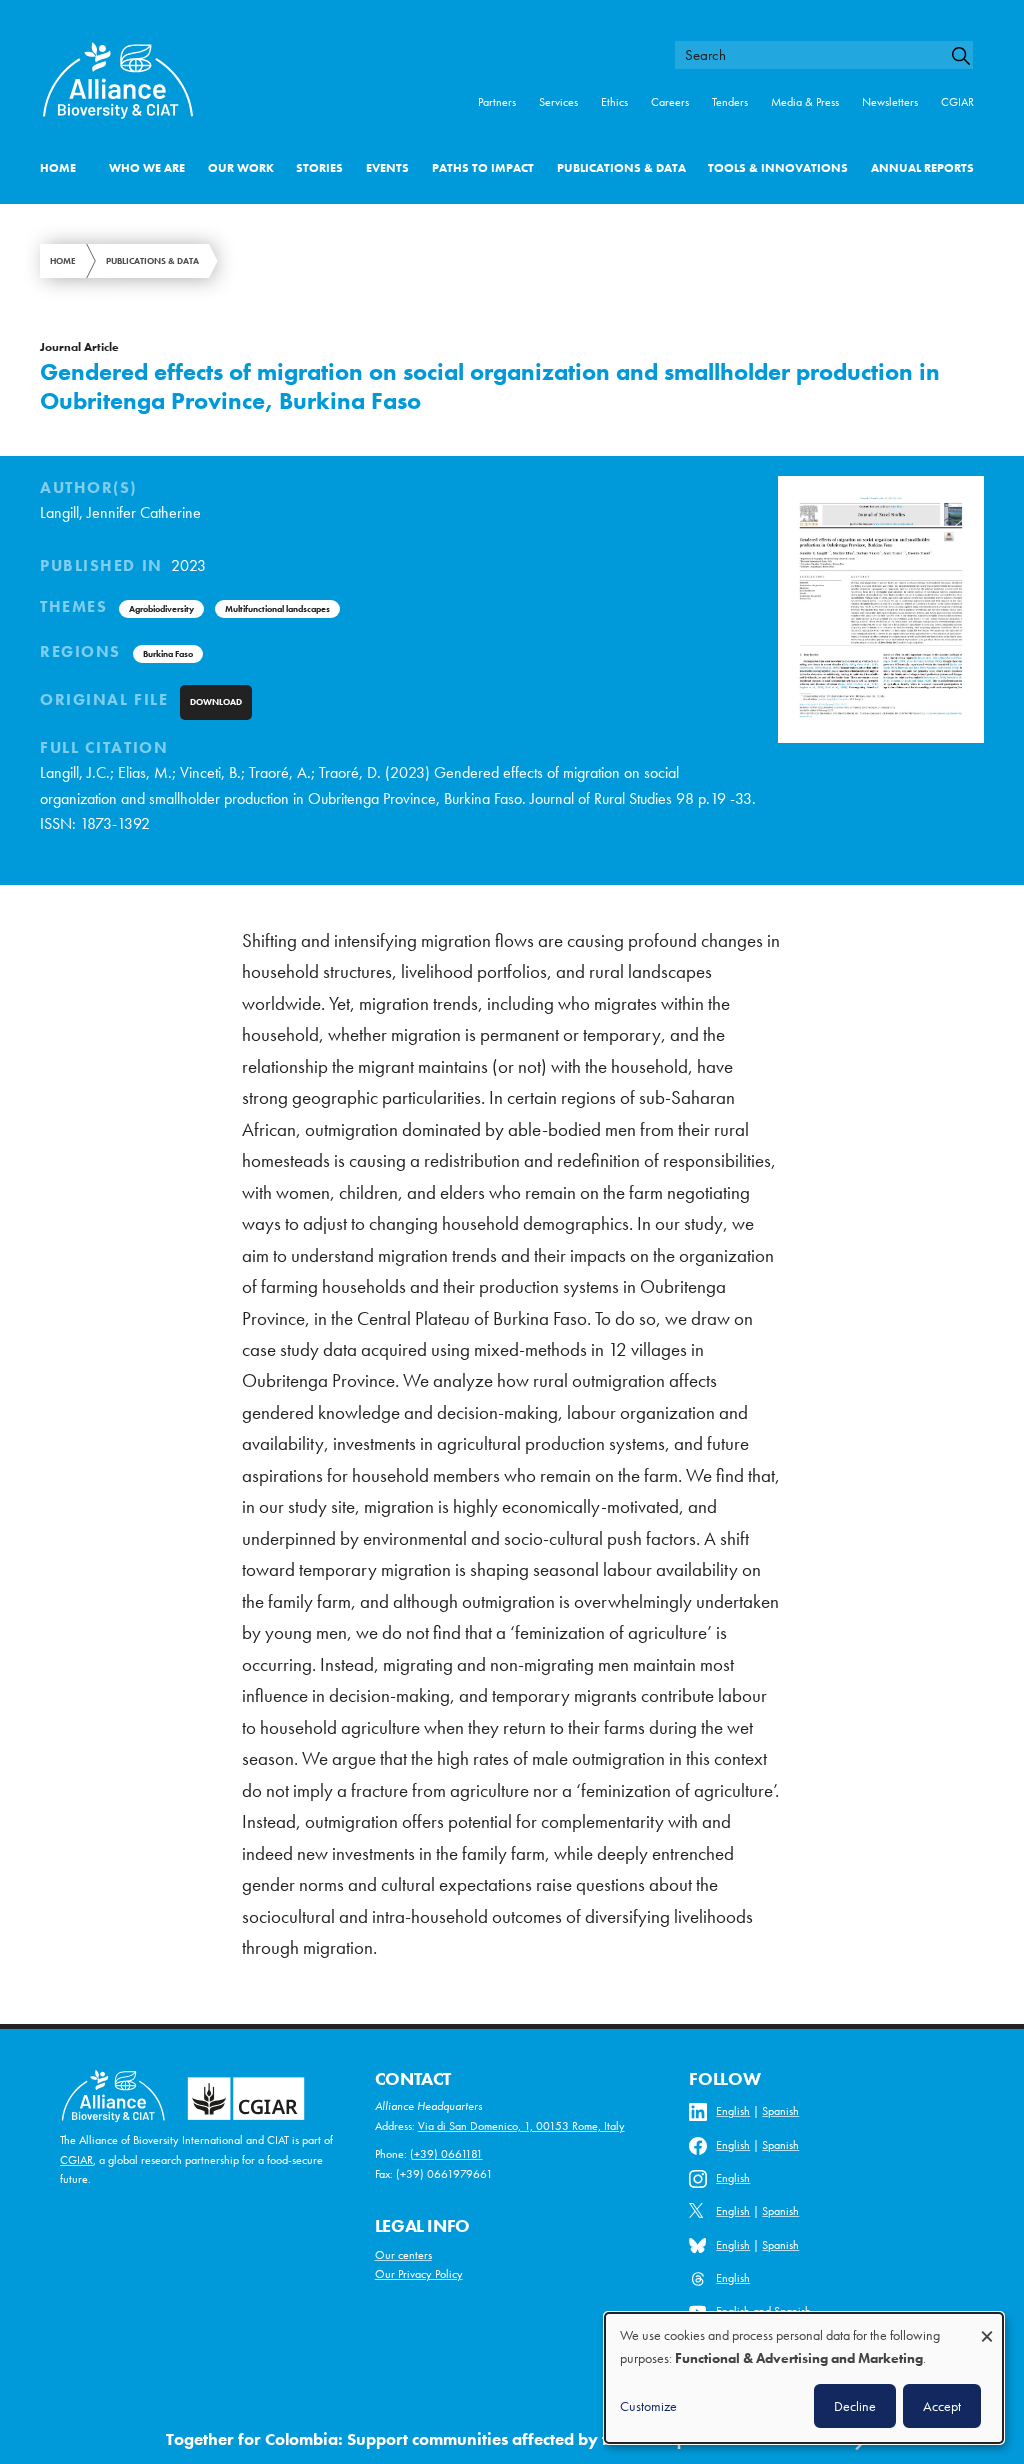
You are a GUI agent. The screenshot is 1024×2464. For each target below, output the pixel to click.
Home (58, 168)
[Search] (968, 56)
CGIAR (957, 102)
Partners (497, 102)
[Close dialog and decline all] (987, 2326)
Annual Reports (922, 168)
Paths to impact (483, 168)
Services (558, 102)
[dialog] (804, 2378)
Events (387, 168)
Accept (942, 2406)
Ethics (614, 102)
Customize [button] (648, 2406)
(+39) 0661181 (446, 2154)
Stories (319, 168)
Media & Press (805, 102)
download (216, 702)
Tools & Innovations (778, 168)
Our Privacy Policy (419, 2274)
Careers (670, 102)
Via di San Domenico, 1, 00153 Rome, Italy (521, 2126)
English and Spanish (763, 2311)
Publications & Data (621, 168)
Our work (241, 168)
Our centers (403, 2255)
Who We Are (147, 168)
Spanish (780, 2111)
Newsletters (890, 102)
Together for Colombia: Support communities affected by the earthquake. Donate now (494, 2439)
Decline (855, 2406)
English (733, 2111)
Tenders (730, 102)
